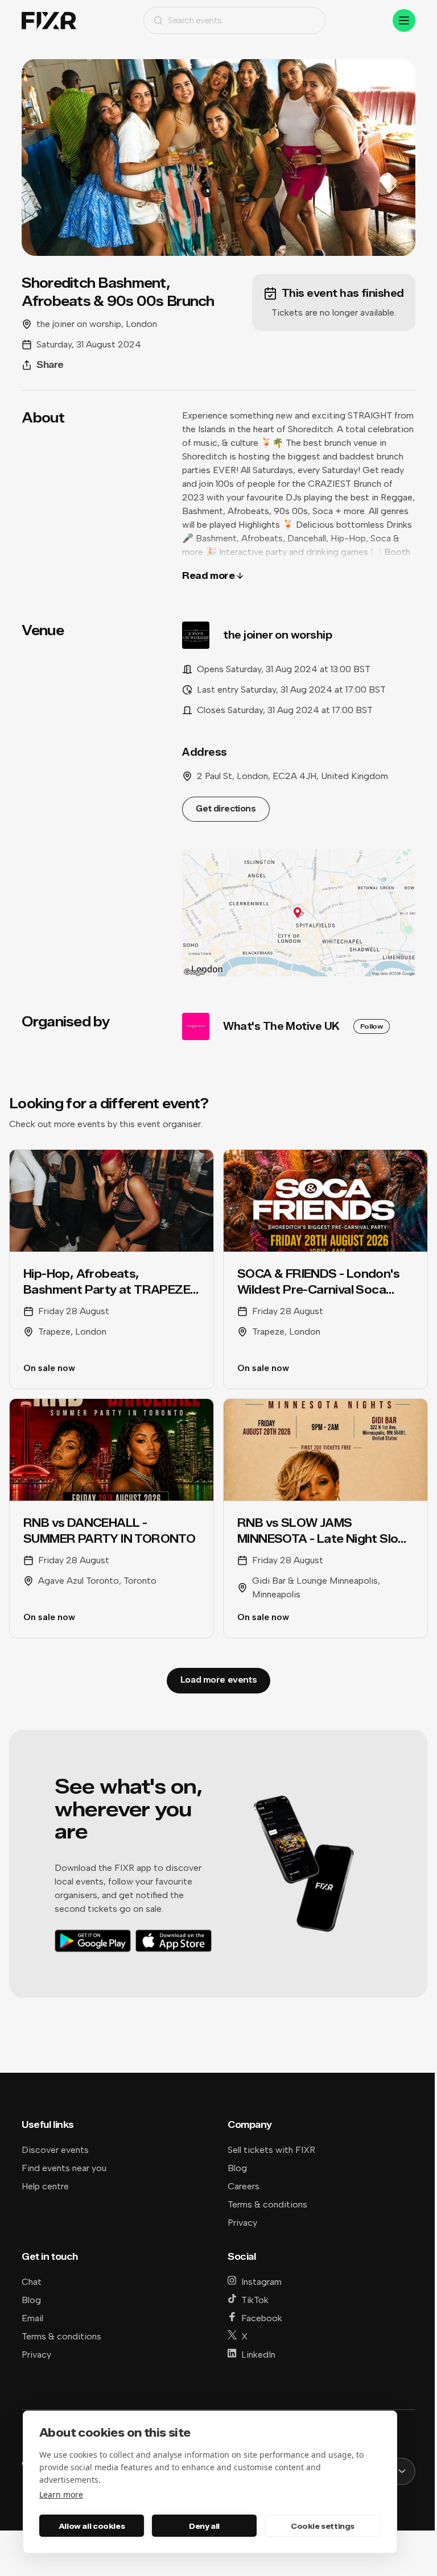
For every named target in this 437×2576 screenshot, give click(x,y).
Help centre (45, 2186)
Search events (195, 20)
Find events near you (64, 2168)
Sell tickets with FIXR (271, 2150)
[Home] (49, 21)
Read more (208, 576)
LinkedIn (258, 2355)
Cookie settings (323, 2526)
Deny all (204, 2526)
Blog (237, 2168)
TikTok (255, 2300)
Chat (32, 2282)
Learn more (61, 2494)
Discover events (55, 2150)
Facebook (262, 2318)
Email (32, 2318)
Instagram (261, 2282)
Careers (244, 2186)
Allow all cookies (92, 2526)
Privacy (242, 2223)
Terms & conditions (267, 2204)
